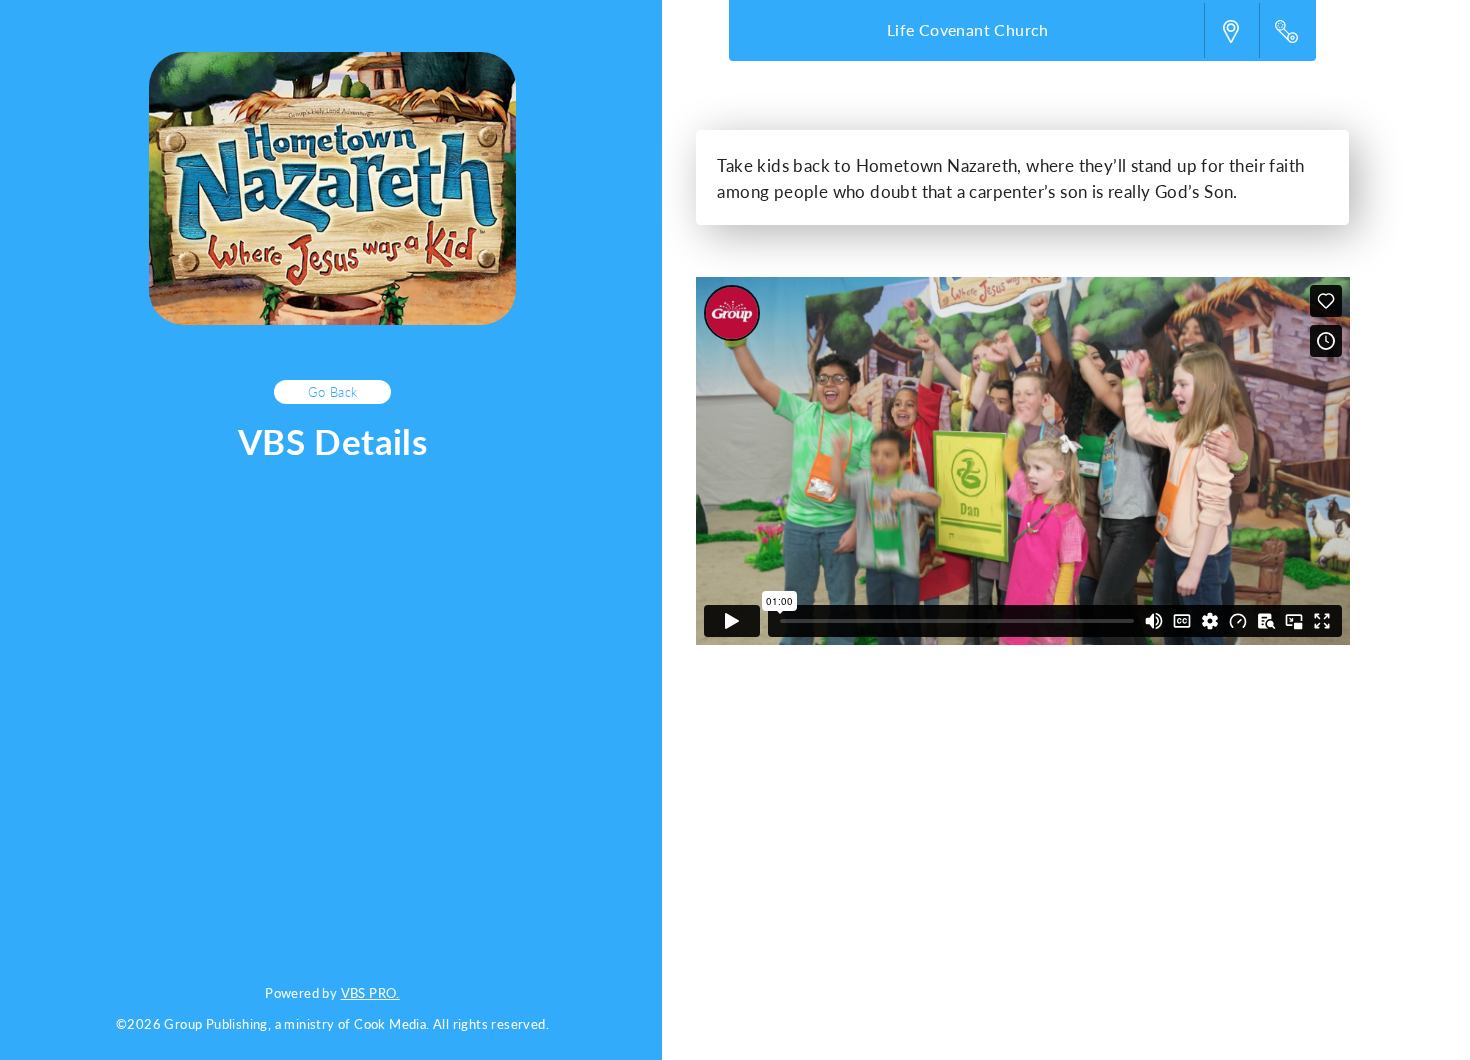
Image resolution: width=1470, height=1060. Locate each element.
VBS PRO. (370, 992)
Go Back (333, 391)
